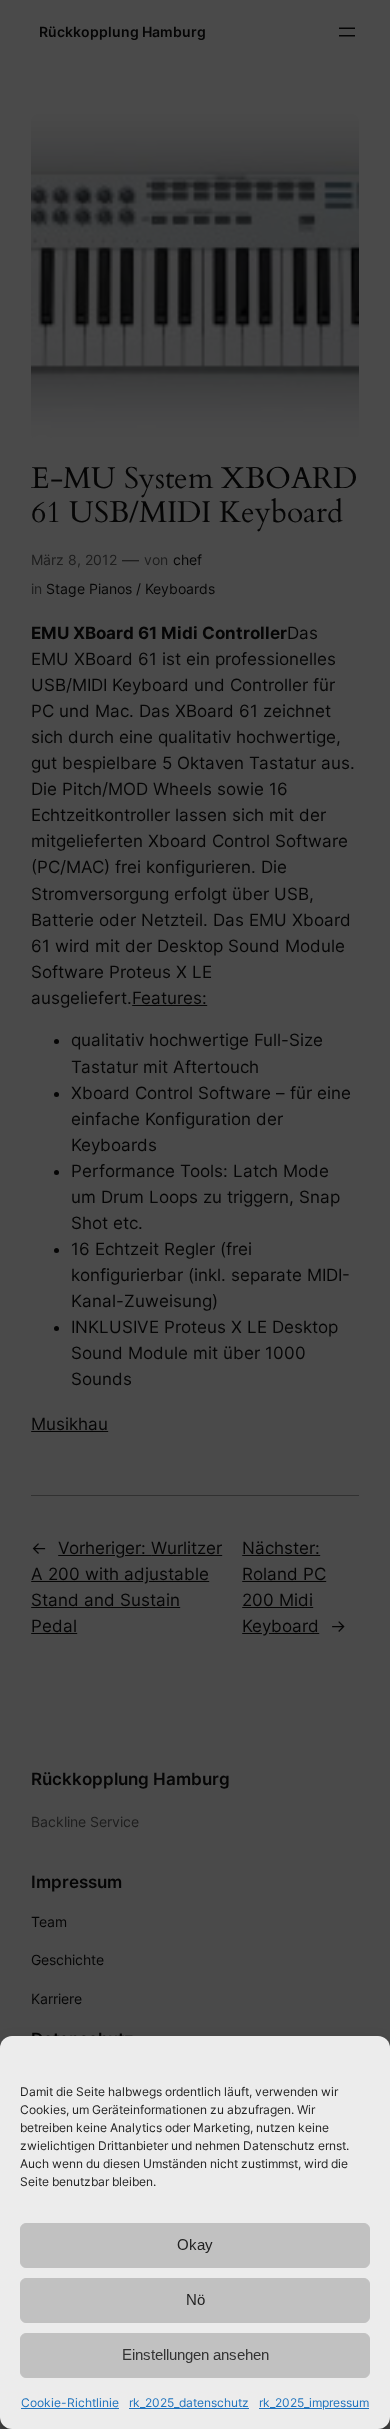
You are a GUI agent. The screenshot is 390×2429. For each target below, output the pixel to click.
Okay (195, 2244)
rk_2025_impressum (314, 2402)
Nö (195, 2299)
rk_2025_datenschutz (189, 2402)
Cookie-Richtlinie (70, 2402)
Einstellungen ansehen (195, 2354)
